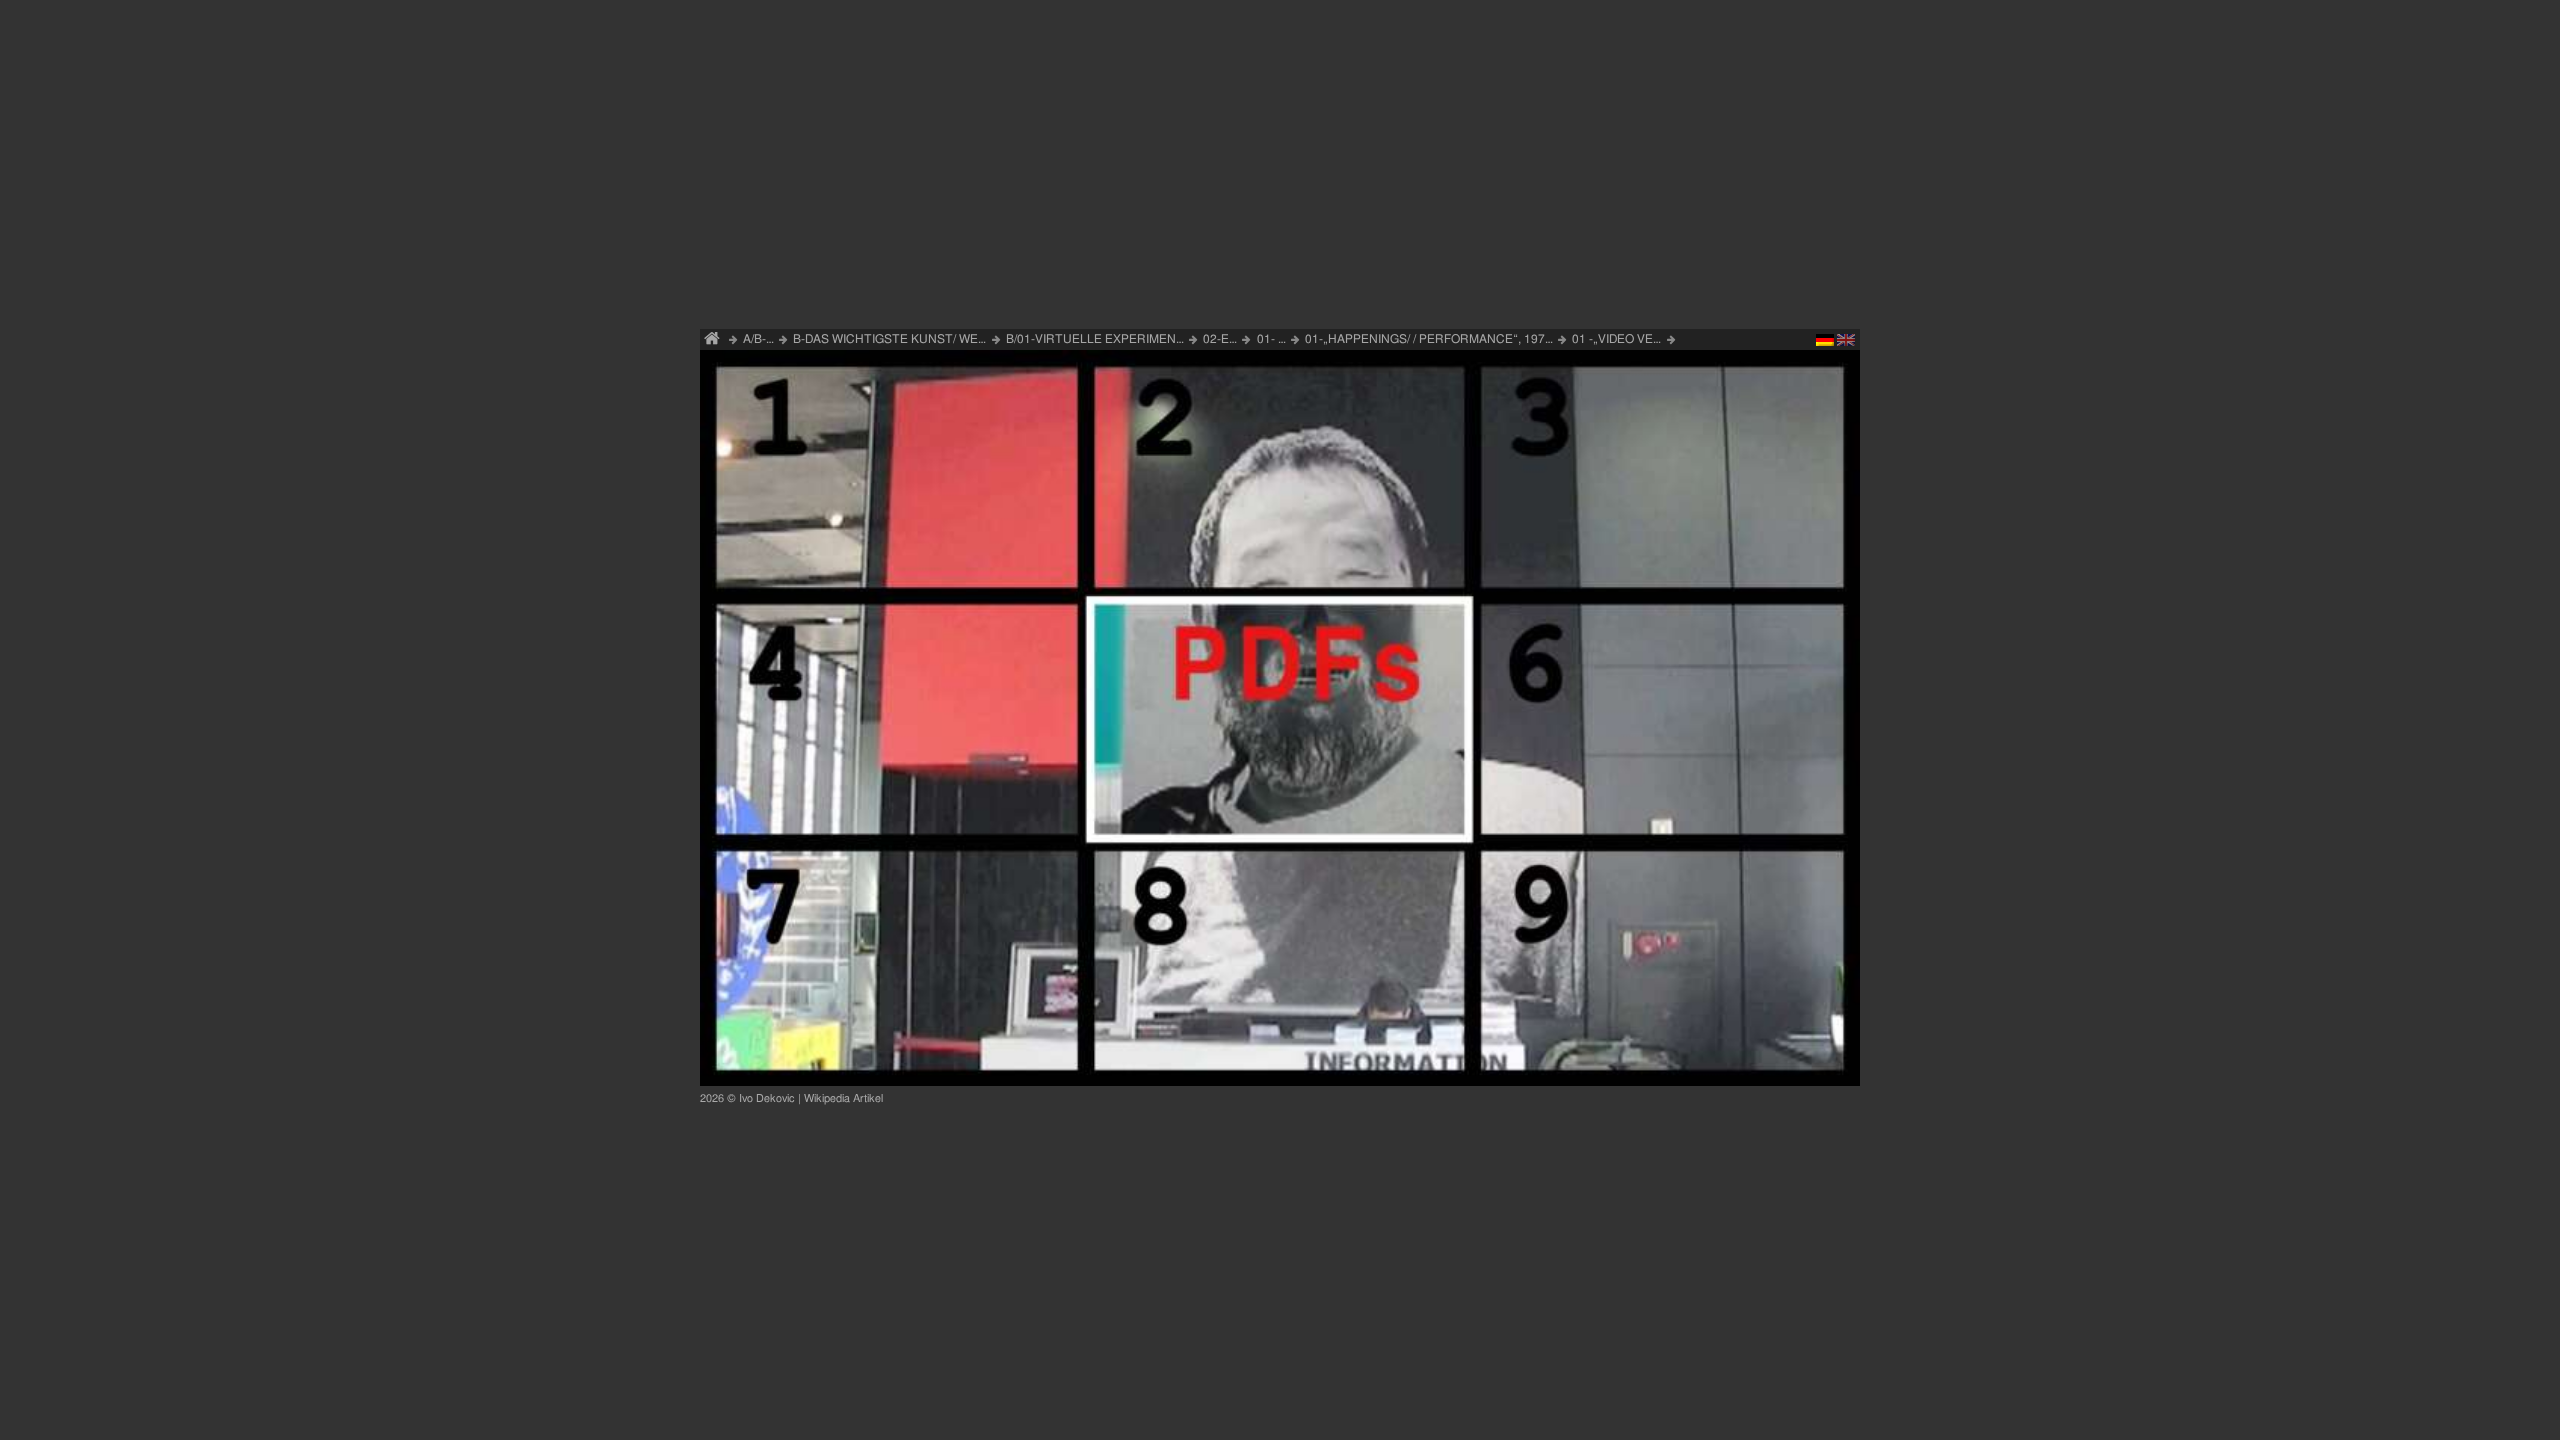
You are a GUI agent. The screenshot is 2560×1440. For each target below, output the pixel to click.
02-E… (1220, 339)
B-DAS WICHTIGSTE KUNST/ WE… (889, 339)
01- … (1271, 339)
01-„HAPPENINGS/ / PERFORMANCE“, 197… (1429, 339)
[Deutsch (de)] (1825, 343)
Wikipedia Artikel (843, 1098)
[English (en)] (1846, 343)
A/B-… (758, 339)
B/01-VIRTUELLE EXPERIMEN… (1095, 339)
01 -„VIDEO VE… (1616, 339)
